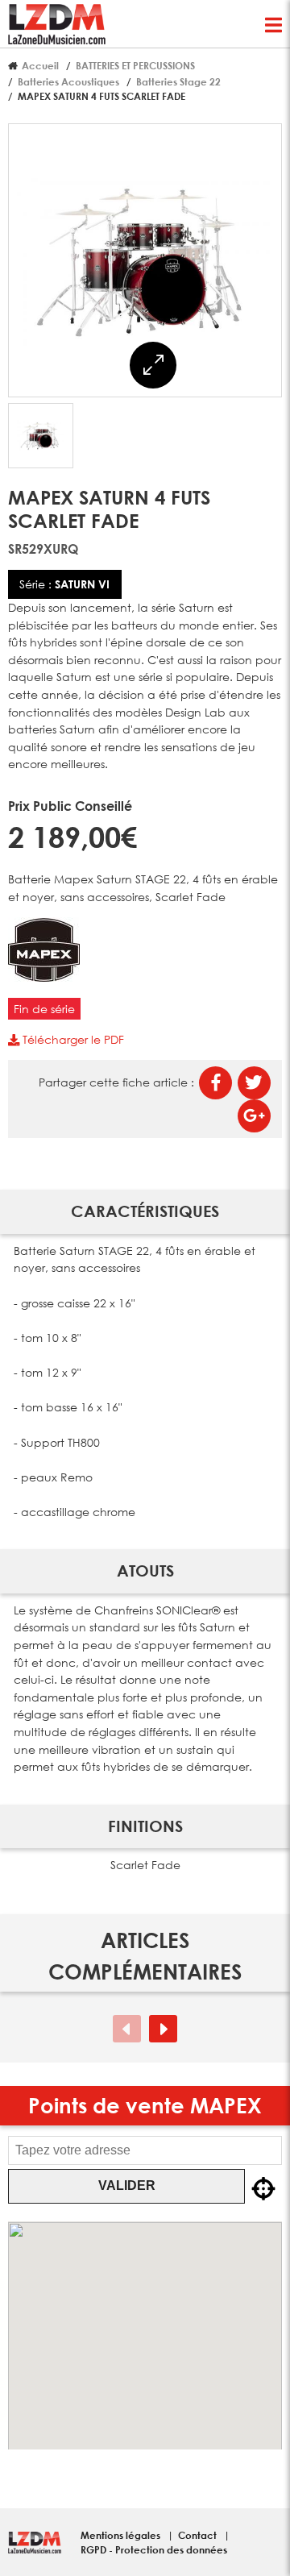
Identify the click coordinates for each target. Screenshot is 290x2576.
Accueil (40, 65)
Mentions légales (122, 2535)
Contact (199, 2535)
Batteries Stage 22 (178, 81)
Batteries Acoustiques (68, 81)
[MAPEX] (44, 977)
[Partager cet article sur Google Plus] (254, 1116)
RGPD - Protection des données (154, 2549)
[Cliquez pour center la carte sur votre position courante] (263, 2189)
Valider (127, 2185)
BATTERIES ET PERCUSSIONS (135, 65)
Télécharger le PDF (72, 1039)
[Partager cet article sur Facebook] (215, 1083)
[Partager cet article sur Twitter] (254, 1083)
